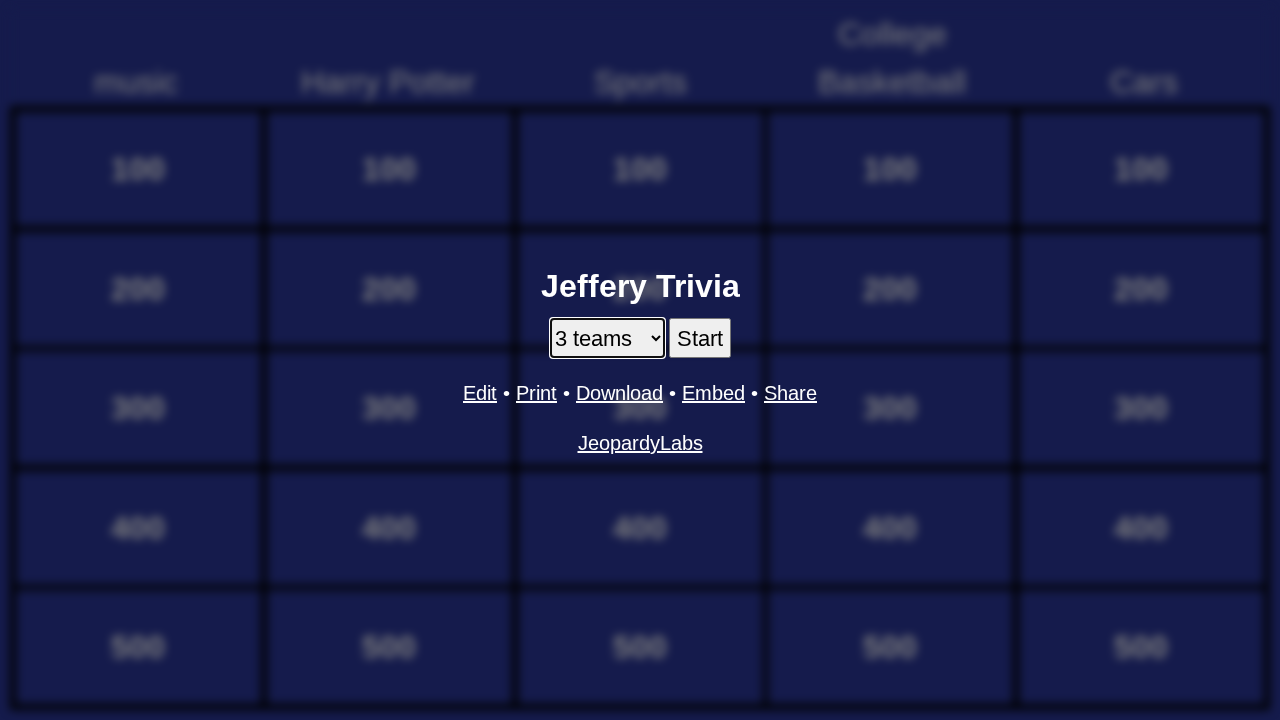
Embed (713, 393)
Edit (480, 393)
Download (619, 393)
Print (536, 393)
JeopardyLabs (640, 443)
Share (790, 393)
